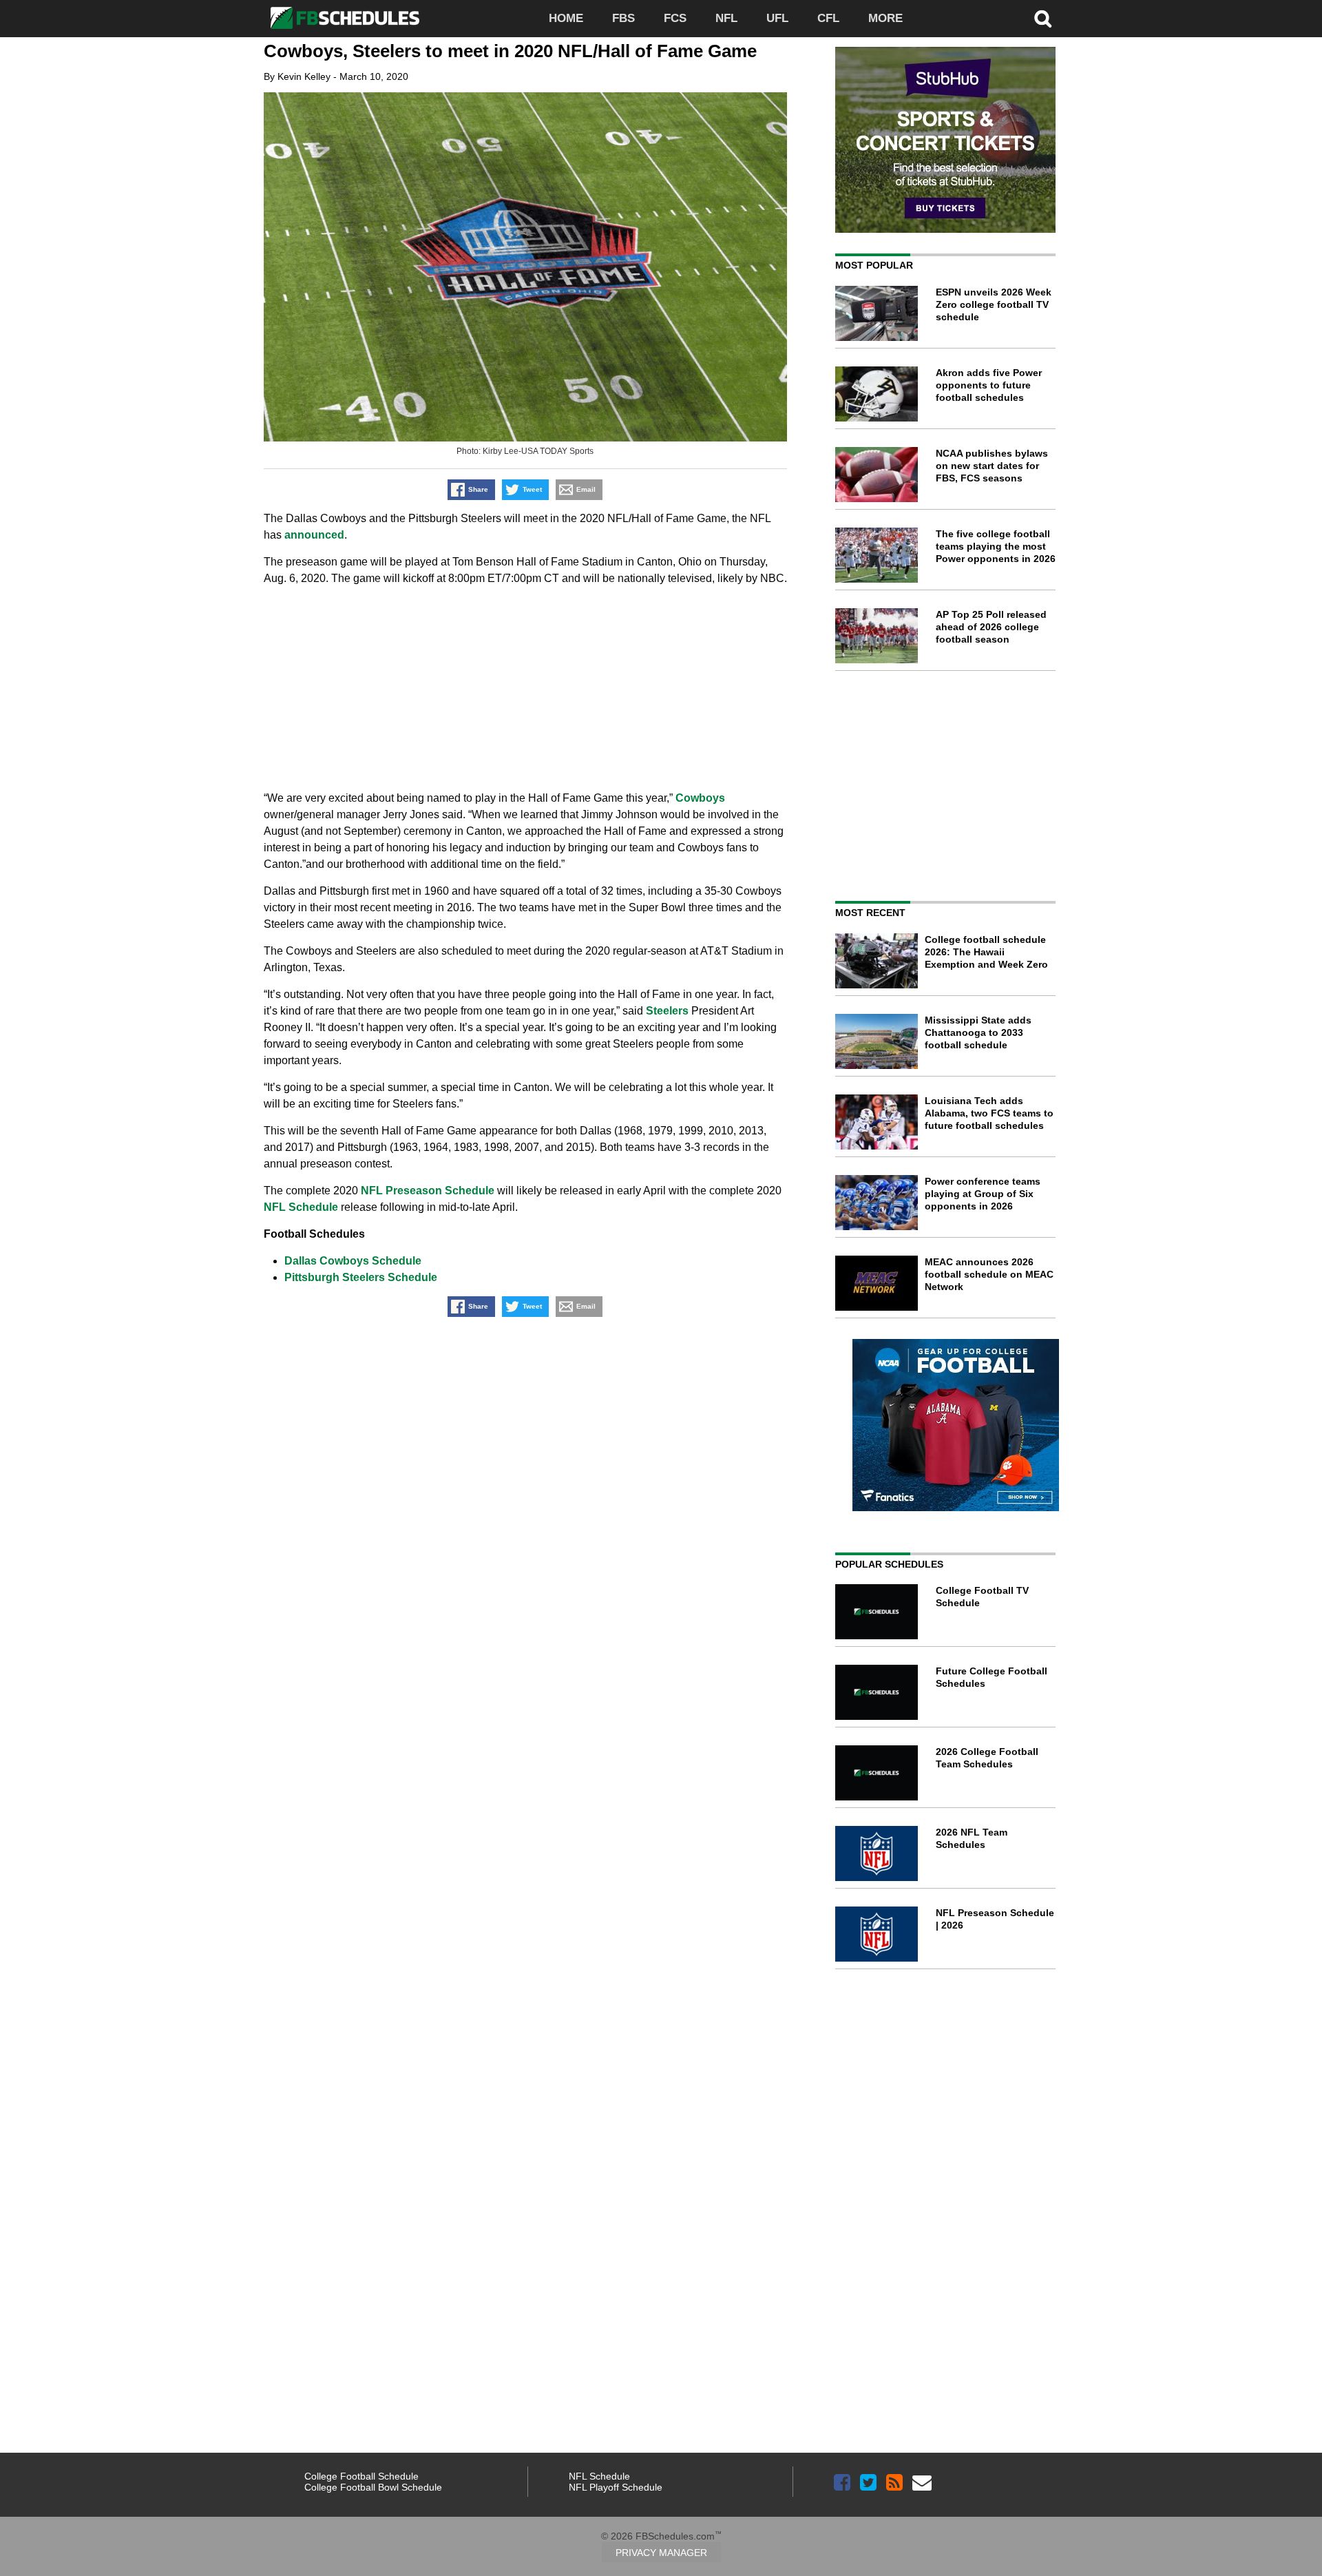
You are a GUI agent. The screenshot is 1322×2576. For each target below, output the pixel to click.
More (885, 18)
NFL (726, 18)
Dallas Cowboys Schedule (353, 1261)
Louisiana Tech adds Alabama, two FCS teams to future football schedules (989, 1113)
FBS (623, 18)
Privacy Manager (661, 2553)
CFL (828, 18)
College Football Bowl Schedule (373, 2487)
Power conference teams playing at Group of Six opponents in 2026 (983, 1194)
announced (314, 535)
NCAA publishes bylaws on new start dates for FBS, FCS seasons (992, 466)
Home (566, 18)
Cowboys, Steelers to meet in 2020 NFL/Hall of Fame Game (510, 51)
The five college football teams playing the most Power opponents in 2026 (996, 546)
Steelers (667, 1011)
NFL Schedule (301, 1207)
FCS (675, 18)
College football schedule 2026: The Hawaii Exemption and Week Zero (986, 952)
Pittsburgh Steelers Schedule (361, 1277)
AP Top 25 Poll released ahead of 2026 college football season (991, 627)
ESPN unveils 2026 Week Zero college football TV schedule (994, 304)
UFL (777, 18)
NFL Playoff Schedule (616, 2487)
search (1043, 19)
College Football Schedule (361, 2476)
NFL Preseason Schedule (428, 1191)
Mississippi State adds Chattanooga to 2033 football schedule (978, 1032)
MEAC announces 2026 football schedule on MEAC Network (989, 1274)
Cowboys (700, 798)
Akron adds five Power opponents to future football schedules (989, 385)
